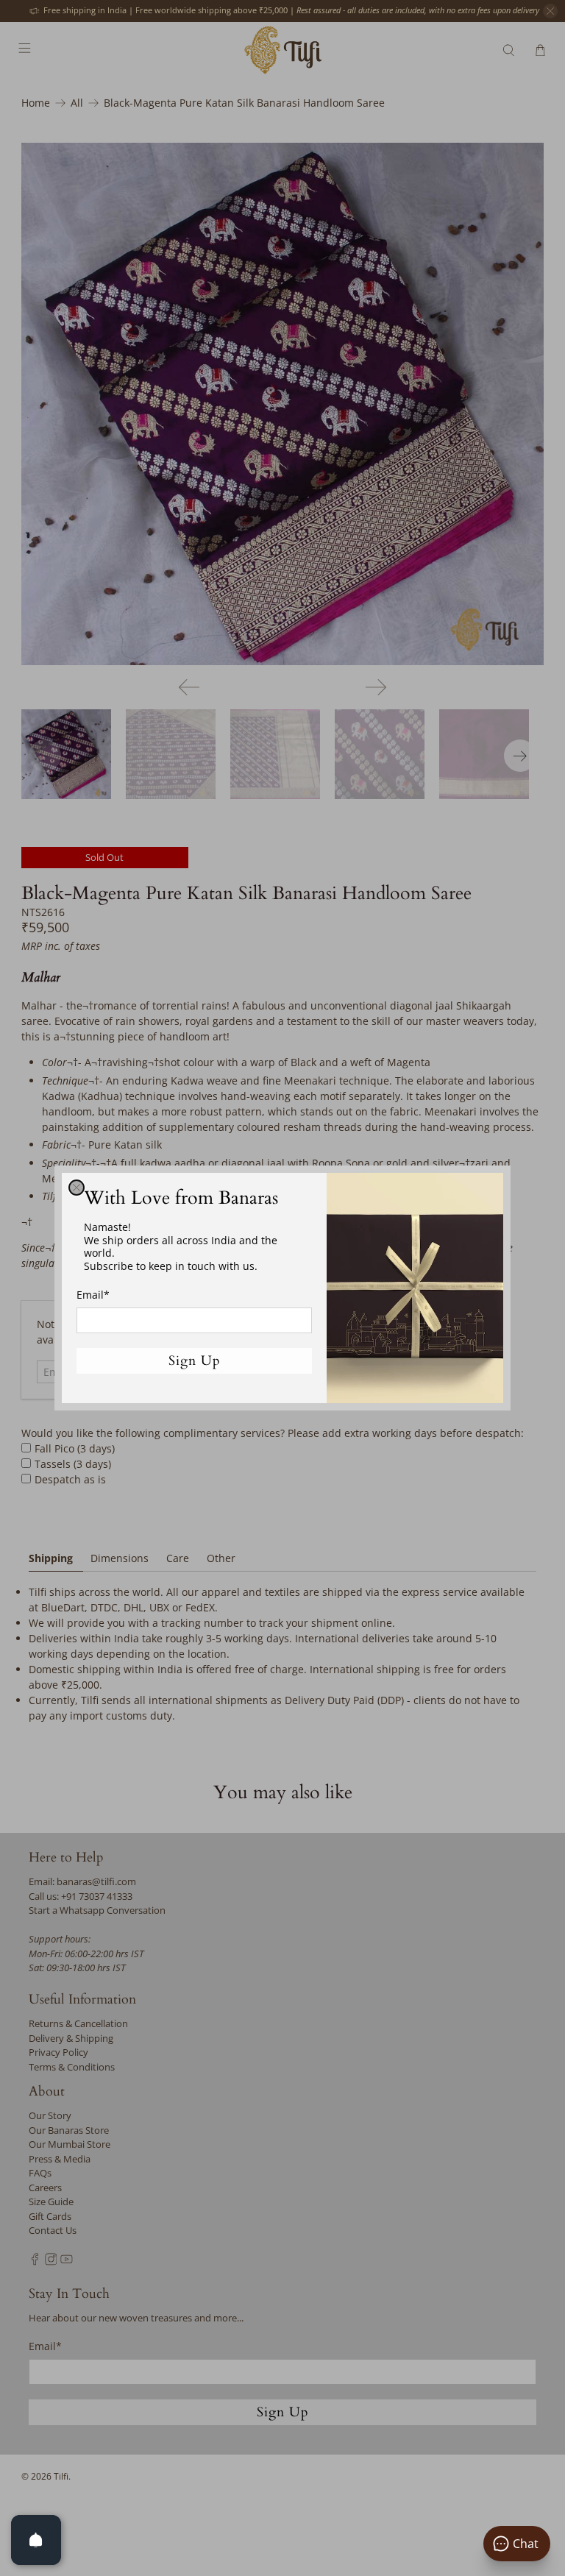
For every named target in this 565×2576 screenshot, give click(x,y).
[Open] (36, 2540)
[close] (77, 1188)
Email (93, 1295)
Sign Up (195, 1361)
